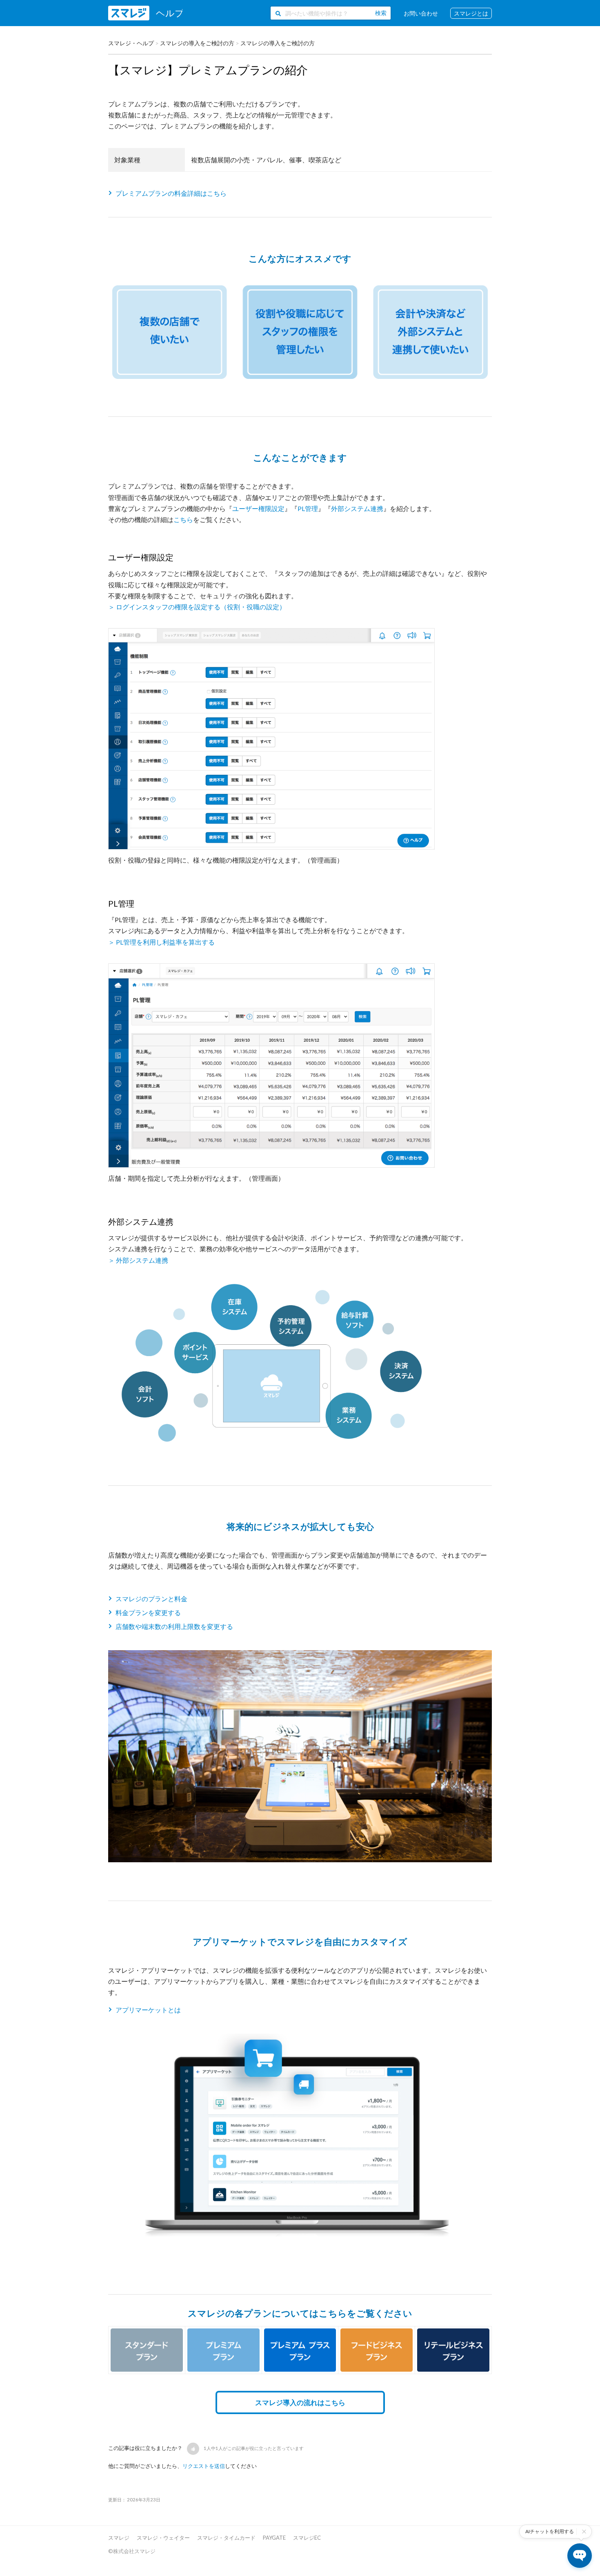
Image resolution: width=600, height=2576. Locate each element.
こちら (183, 519)
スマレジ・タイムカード (226, 2538)
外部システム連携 (357, 508)
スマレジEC (307, 2538)
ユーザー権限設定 (258, 508)
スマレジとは (471, 13)
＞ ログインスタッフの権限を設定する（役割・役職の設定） (197, 607)
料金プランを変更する (148, 1612)
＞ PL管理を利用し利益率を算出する (161, 942)
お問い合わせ (421, 13)
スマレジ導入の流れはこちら (300, 2402)
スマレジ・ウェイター (163, 2538)
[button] (193, 2449)
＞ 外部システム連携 (138, 1260)
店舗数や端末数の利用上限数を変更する (174, 1626)
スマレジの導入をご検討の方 (197, 43)
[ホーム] (145, 13)
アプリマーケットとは (148, 2010)
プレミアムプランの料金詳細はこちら (171, 193)
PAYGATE (274, 2538)
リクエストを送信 (204, 2466)
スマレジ (119, 2538)
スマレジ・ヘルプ (131, 43)
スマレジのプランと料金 (151, 1599)
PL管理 (308, 508)
